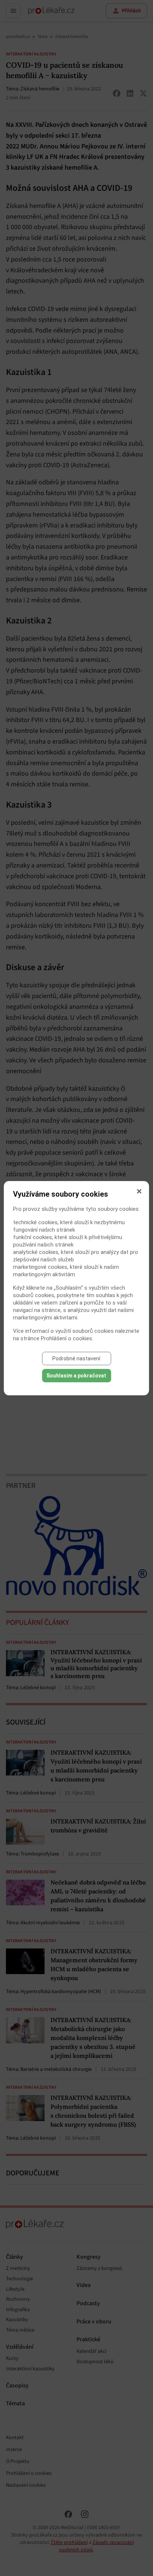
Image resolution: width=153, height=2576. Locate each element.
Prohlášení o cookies (66, 1338)
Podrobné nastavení (76, 1358)
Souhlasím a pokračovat (76, 1376)
